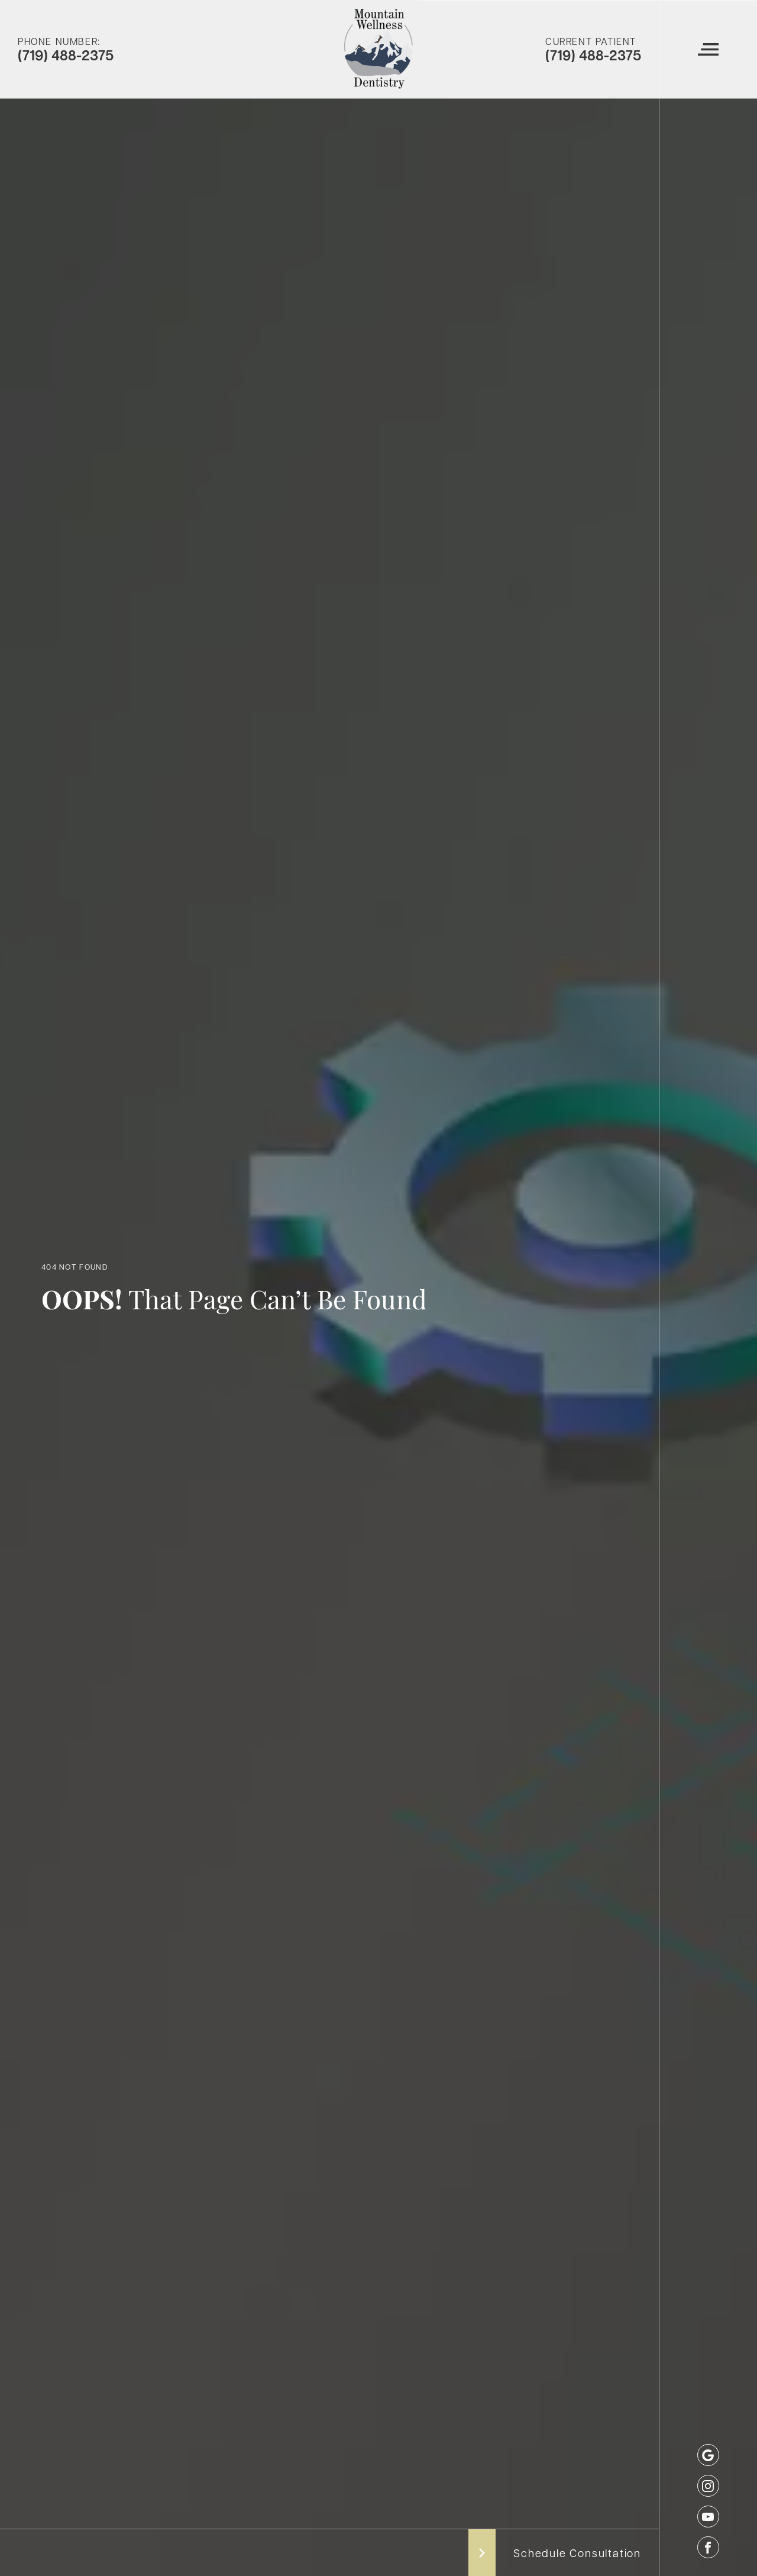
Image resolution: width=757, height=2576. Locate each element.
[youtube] (708, 2517)
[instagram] (708, 2486)
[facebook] (708, 2547)
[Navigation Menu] (708, 49)
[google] (708, 2455)
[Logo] (378, 49)
